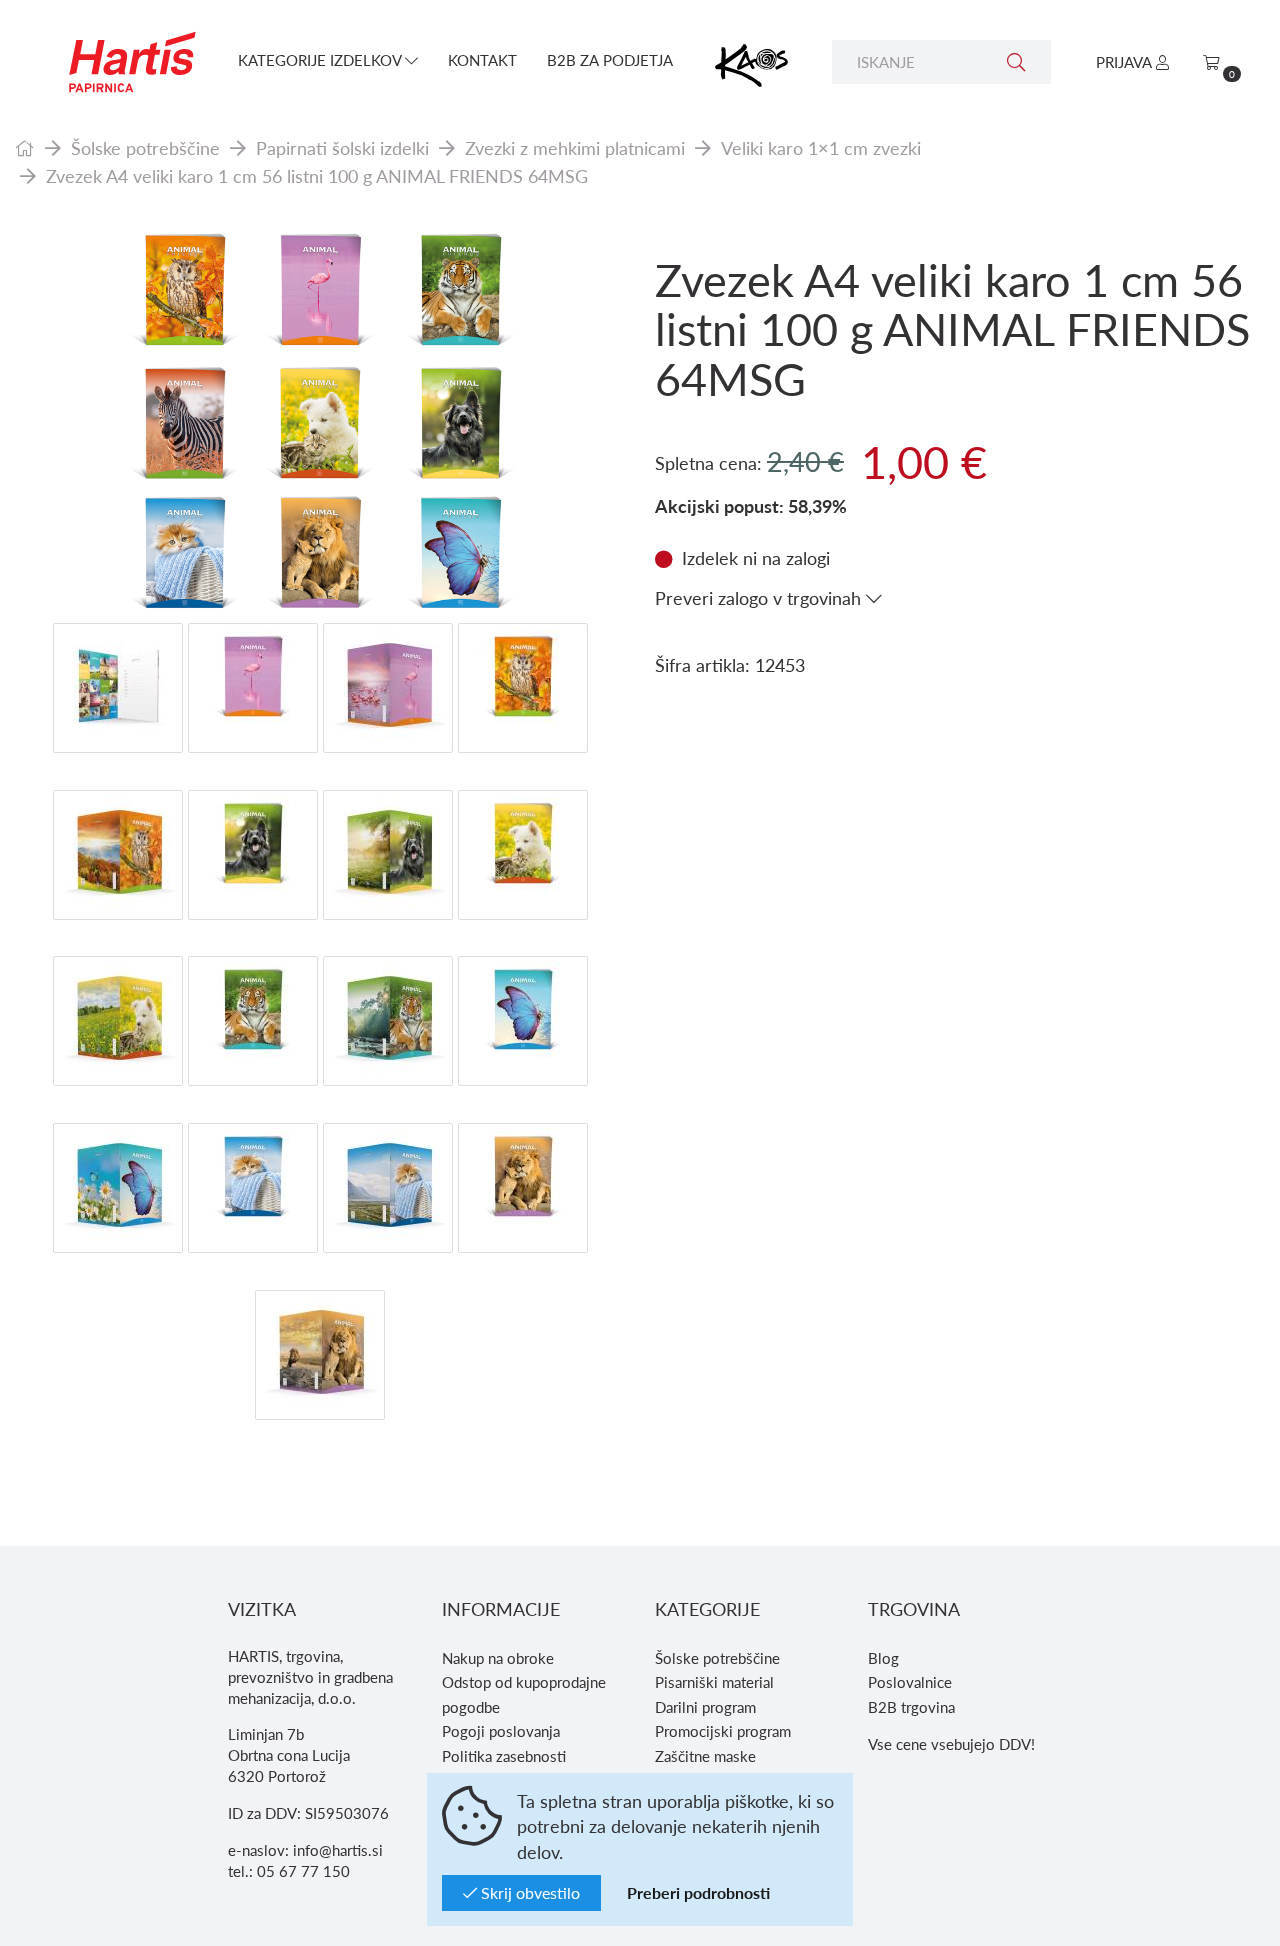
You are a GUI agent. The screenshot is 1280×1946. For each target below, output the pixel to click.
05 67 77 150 (303, 1871)
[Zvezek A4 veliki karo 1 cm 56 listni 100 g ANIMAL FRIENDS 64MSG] (320, 423)
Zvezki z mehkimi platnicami (575, 147)
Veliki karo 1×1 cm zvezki (821, 147)
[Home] (25, 147)
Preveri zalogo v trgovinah (760, 597)
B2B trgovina (911, 1707)
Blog (883, 1658)
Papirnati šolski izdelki (342, 147)
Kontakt (482, 60)
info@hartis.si (338, 1850)
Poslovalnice (910, 1682)
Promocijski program (723, 1731)
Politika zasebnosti (504, 1756)
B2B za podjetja (610, 60)
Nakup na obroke (498, 1658)
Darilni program (705, 1707)
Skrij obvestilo (528, 1892)
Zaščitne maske (705, 1756)
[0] (1211, 62)
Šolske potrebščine (145, 147)
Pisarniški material (714, 1682)
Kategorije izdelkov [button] (321, 60)
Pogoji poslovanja (501, 1731)
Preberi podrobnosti (698, 1892)
